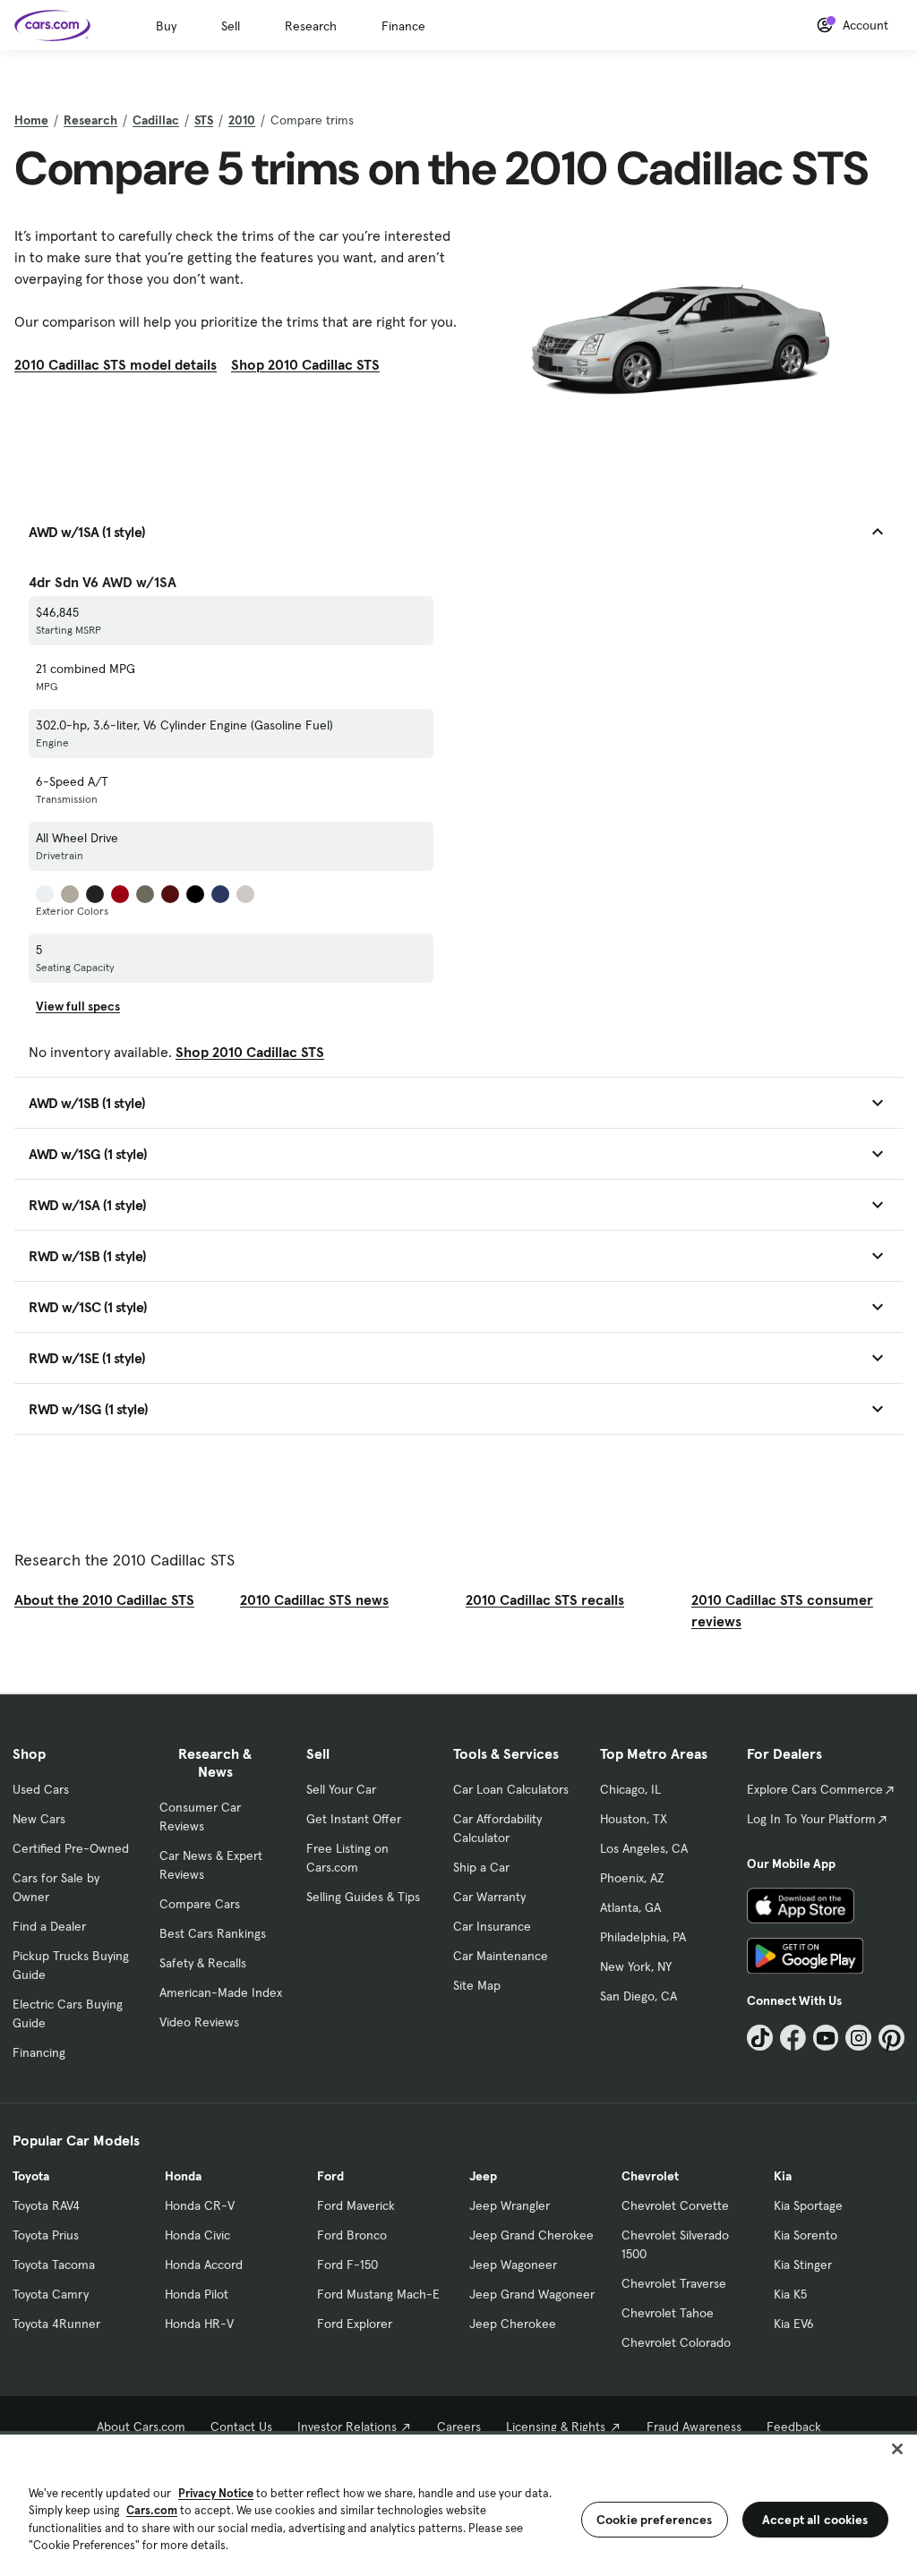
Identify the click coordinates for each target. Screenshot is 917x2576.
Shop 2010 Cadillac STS (305, 364)
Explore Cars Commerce (815, 1789)
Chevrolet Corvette (675, 2205)
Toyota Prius (46, 2235)
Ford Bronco (352, 2235)
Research (311, 26)
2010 (242, 120)
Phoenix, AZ (632, 1878)
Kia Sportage (808, 2205)
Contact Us (241, 2427)
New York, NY (636, 1966)
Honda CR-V (200, 2205)
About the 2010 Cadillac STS (104, 1599)
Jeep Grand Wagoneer (532, 2294)
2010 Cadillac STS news (314, 1599)
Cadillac (156, 120)
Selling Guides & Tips (363, 1897)
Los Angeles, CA (644, 1848)
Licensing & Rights (556, 2427)
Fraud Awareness (694, 2427)
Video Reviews (199, 2022)
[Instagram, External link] (858, 2038)
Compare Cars (200, 1904)
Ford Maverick (356, 2205)
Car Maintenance (501, 1956)
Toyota (31, 2176)
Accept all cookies (815, 2520)
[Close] (897, 2449)
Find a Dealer (49, 1926)
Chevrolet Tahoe (668, 2313)
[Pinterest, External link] (891, 2038)
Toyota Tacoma (54, 2265)
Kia (783, 2176)
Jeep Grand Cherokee (531, 2235)
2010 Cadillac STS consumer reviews (782, 1610)
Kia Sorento (806, 2235)
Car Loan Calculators (511, 1789)
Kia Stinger (803, 2265)
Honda (183, 2176)
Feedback (794, 2427)
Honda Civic (197, 2235)
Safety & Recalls (203, 1963)
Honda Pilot (197, 2294)
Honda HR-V (199, 2324)
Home (31, 120)
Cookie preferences (655, 2520)
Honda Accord (204, 2265)
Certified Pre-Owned (71, 1848)
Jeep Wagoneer (513, 2265)
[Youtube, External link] (826, 2038)
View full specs (78, 1006)
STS (204, 120)
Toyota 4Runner (56, 2324)
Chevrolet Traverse (674, 2283)
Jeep (483, 2176)
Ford (330, 2176)
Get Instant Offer (354, 1819)
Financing (39, 2052)
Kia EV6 (794, 2324)
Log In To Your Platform (811, 1819)
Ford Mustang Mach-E (378, 2294)
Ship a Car (481, 1867)
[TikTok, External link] (760, 2038)
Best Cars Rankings (213, 1933)
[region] (458, 2503)
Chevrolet (650, 2176)
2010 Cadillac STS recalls (545, 1599)
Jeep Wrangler (510, 2205)
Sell (231, 26)
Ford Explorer (355, 2324)
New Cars (39, 1819)
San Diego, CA (638, 1996)
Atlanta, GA (630, 1907)
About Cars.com (141, 2427)
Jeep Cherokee (513, 2324)
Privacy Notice (216, 2493)
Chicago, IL (630, 1789)
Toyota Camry (51, 2294)
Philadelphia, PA (643, 1937)
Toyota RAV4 (46, 2205)
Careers (459, 2427)
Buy (166, 26)
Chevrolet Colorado (676, 2342)
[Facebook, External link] (793, 2038)
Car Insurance (492, 1926)
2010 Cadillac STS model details (116, 364)
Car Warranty (489, 1897)
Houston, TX (634, 1819)
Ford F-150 (347, 2265)
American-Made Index (221, 1992)
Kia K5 (790, 2294)
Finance (403, 26)
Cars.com (152, 2510)
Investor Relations (347, 2427)
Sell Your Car (341, 1789)
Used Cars (41, 1789)
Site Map (477, 1985)
